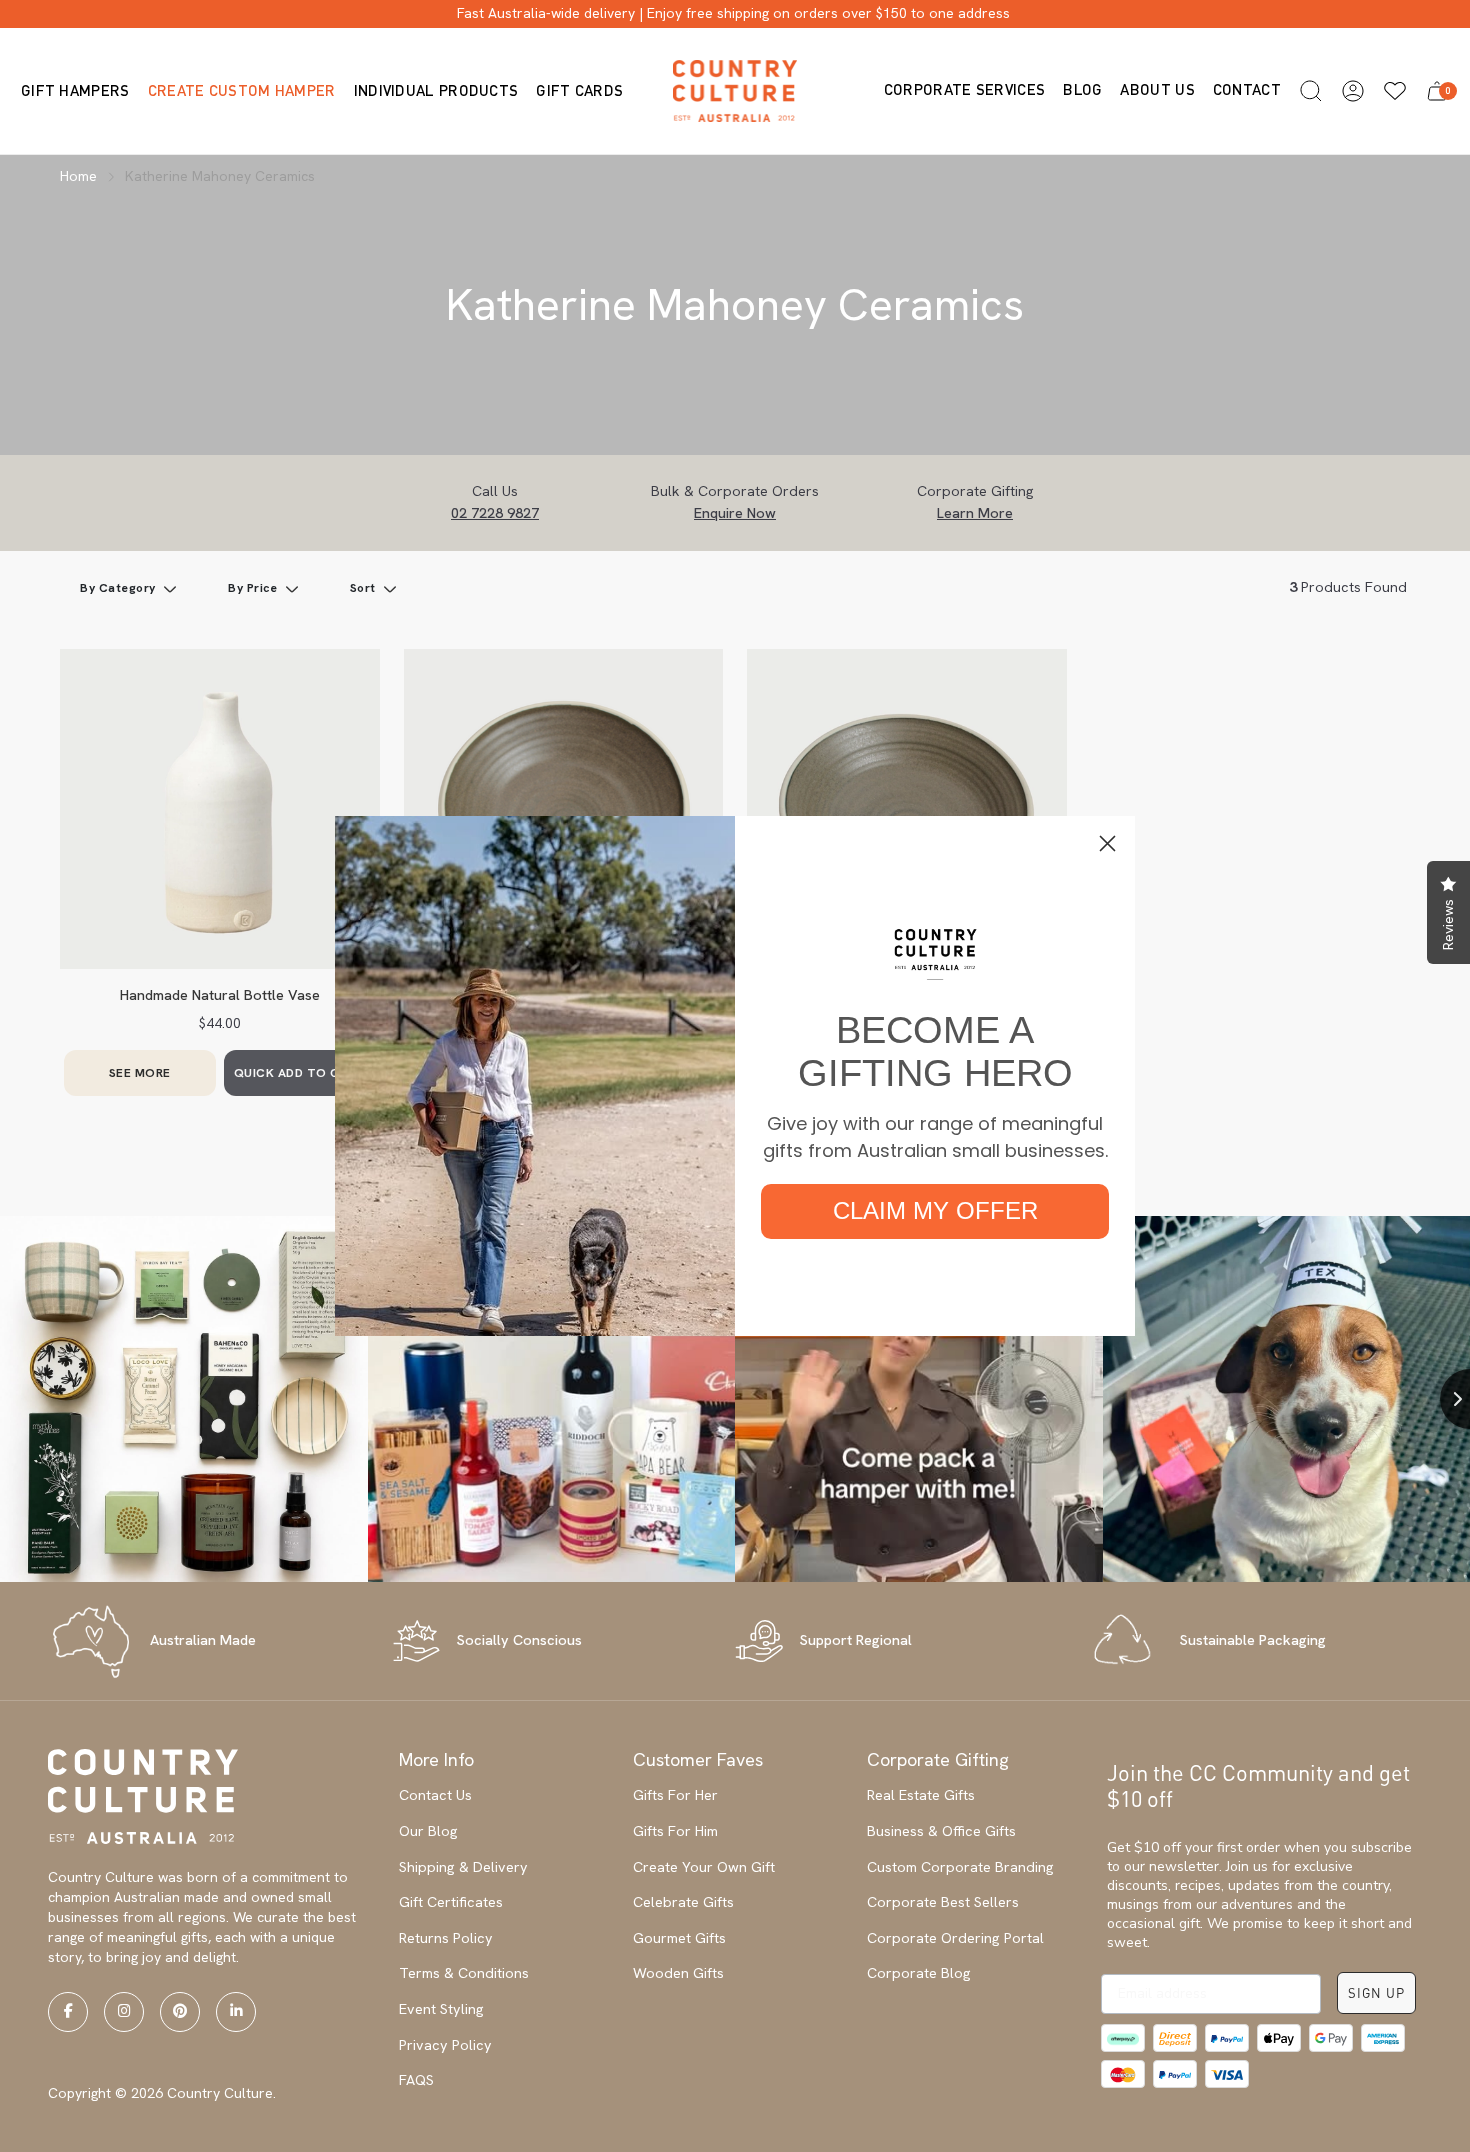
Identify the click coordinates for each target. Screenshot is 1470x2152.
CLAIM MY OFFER (935, 1210)
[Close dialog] (1107, 843)
